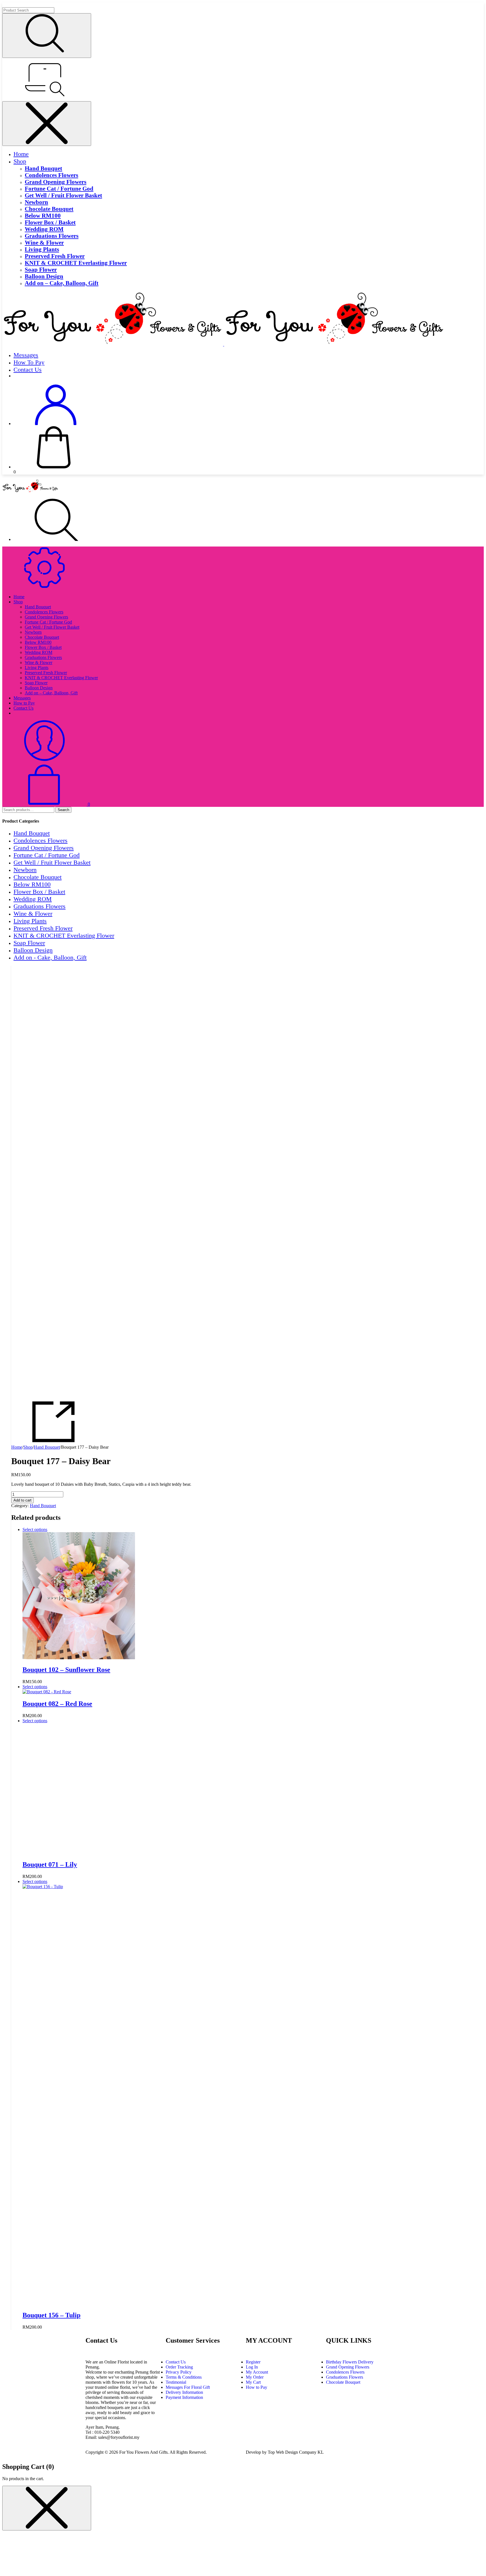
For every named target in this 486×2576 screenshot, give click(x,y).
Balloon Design (44, 276)
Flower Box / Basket (50, 222)
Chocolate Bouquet (49, 209)
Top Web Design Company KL (296, 2452)
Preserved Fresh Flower (55, 256)
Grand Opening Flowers (56, 182)
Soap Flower (41, 269)
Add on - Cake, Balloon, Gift (50, 957)
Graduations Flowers (52, 236)
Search (63, 810)
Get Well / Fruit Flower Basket (63, 195)
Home (21, 154)
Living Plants (42, 249)
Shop (20, 161)
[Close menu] (47, 124)
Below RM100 (43, 215)
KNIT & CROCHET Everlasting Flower (76, 263)
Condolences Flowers (51, 175)
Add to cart (22, 1500)
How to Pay (29, 362)
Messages (26, 355)
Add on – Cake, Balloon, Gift (62, 283)
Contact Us (28, 370)
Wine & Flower (44, 242)
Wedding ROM (44, 229)
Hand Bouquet (43, 168)
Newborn (36, 202)
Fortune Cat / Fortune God (59, 188)
